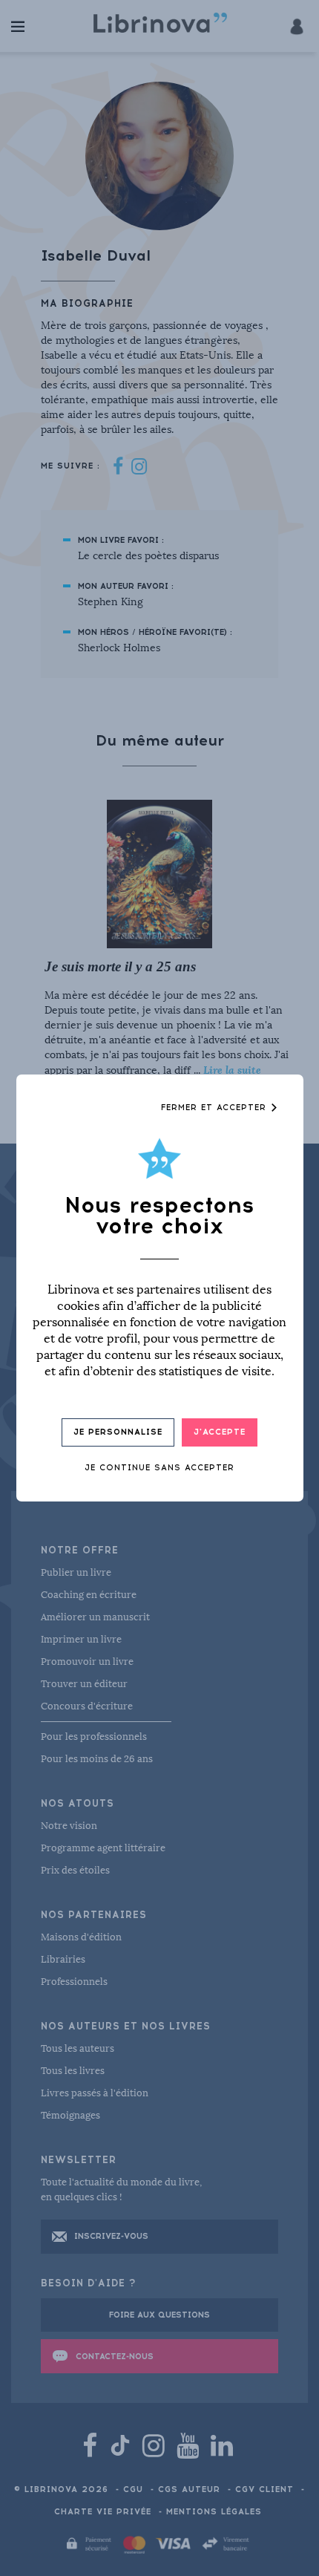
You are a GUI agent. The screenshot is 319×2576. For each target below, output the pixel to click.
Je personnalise (118, 1432)
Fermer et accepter (216, 1108)
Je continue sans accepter (159, 1468)
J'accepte (220, 1432)
